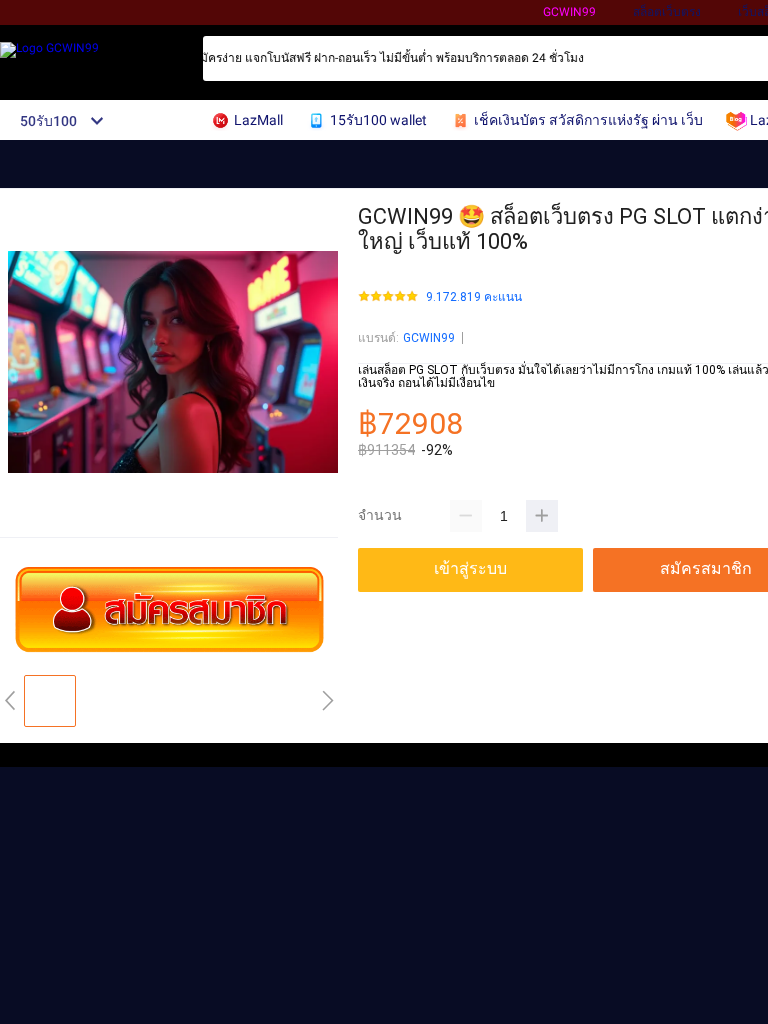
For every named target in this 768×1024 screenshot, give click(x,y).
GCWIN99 (569, 12)
